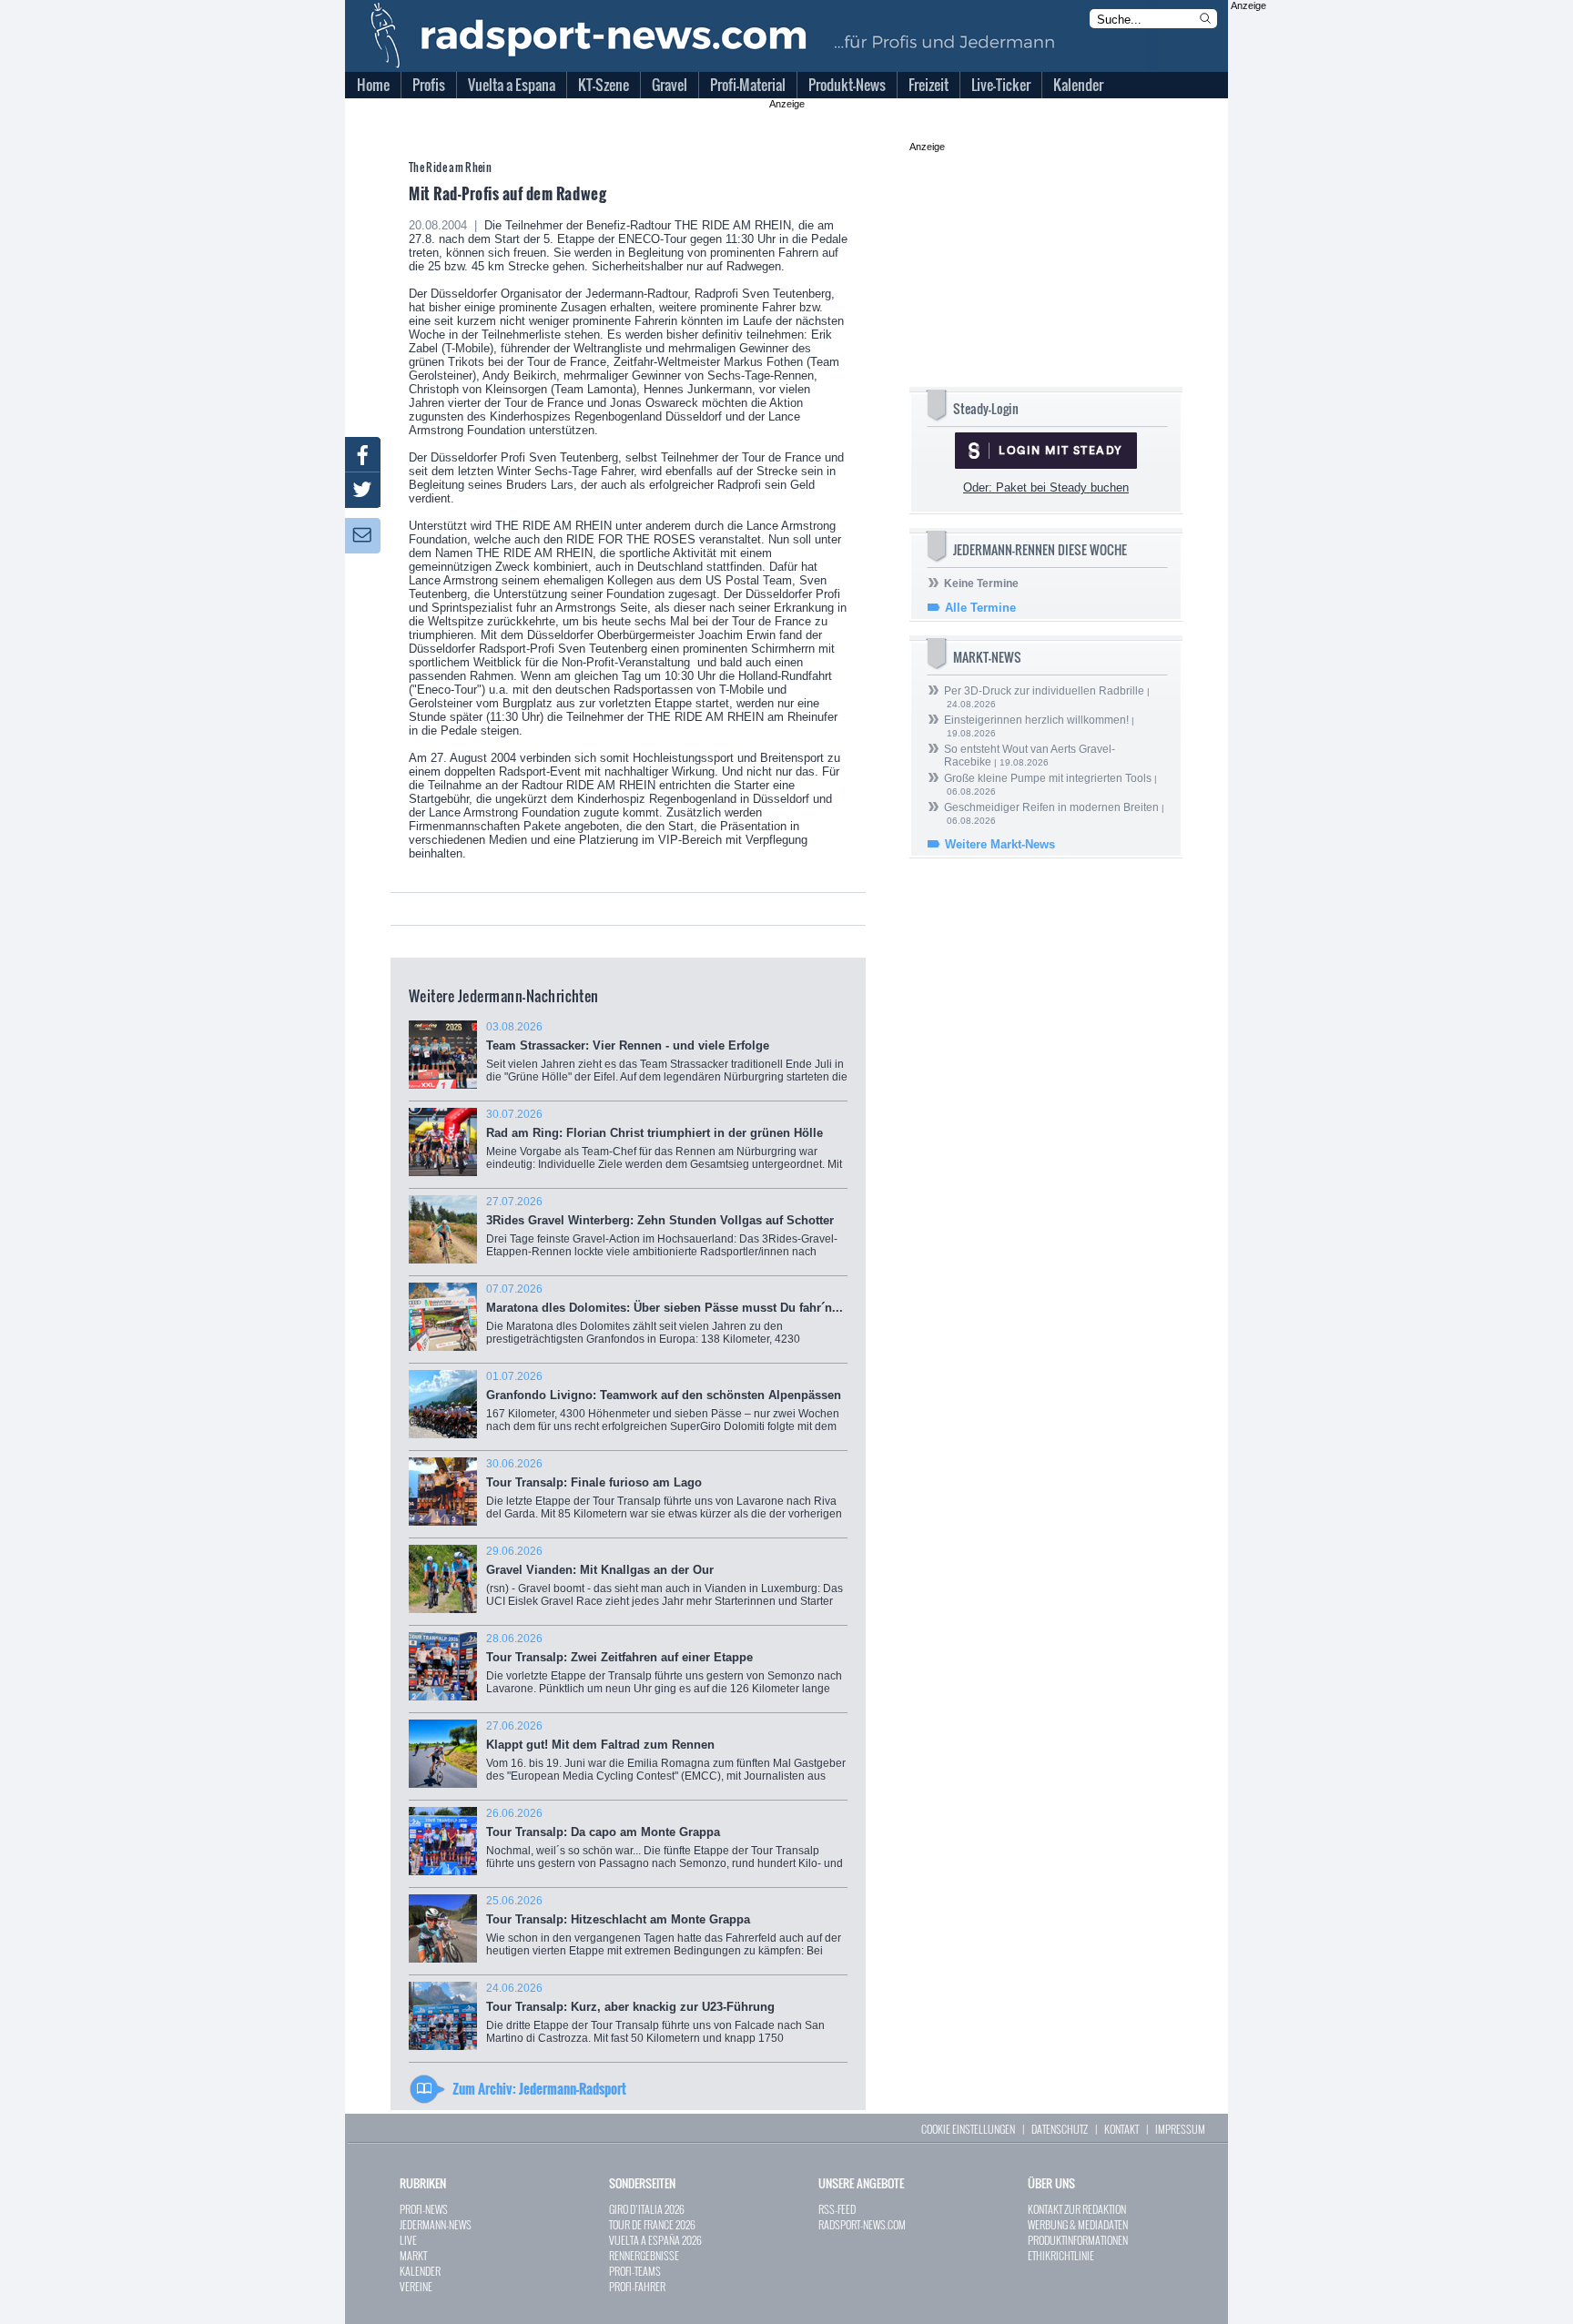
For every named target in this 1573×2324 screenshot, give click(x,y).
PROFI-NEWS (424, 2209)
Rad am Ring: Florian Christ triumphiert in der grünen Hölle (664, 1146)
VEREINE (416, 2286)
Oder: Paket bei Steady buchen (1046, 487)
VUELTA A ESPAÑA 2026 (655, 2240)
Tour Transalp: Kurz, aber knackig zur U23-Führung (661, 2020)
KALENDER (420, 2271)
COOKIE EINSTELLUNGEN (968, 2129)
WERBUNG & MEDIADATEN (1078, 2224)
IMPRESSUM (1180, 2129)
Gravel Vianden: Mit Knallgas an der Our (665, 1583)
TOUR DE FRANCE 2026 (652, 2224)
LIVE (408, 2240)
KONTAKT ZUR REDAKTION (1077, 2209)
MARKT (413, 2255)
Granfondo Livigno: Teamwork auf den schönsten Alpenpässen (664, 1408)
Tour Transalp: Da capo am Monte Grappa (665, 1845)
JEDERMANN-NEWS (436, 2224)
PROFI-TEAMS (635, 2271)
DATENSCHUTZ (1060, 2129)
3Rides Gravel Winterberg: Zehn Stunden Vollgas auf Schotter (664, 1233)
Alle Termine (980, 608)
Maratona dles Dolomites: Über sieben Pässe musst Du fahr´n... (665, 1323)
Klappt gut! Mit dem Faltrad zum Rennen (666, 1757)
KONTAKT (1121, 2129)
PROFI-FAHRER (637, 2286)
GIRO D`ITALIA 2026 (647, 2209)
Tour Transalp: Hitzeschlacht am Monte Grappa (664, 1932)
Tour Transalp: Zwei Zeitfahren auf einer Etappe (664, 1670)
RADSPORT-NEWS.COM (862, 2224)
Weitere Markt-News (1000, 844)
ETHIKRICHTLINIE (1061, 2255)
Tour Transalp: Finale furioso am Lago (664, 1495)
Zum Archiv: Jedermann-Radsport (539, 2088)
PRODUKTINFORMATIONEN (1078, 2240)
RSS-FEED (837, 2209)
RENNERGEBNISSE (644, 2255)
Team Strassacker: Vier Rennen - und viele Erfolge (667, 1058)
